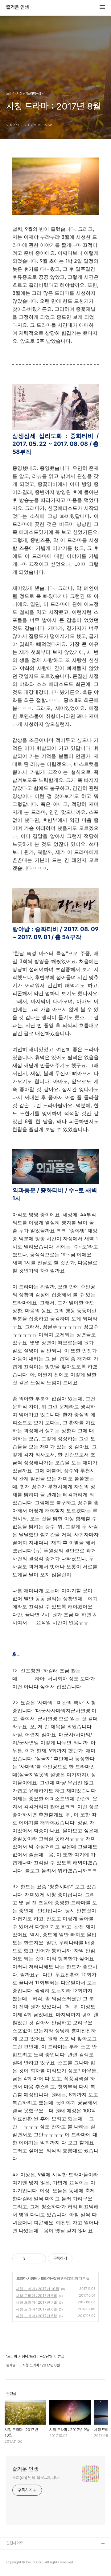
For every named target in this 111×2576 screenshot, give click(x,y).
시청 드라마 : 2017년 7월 (36, 2302)
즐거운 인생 (18, 7)
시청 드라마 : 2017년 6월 (36, 2309)
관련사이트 (15, 2543)
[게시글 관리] (39, 2258)
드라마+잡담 (50, 2278)
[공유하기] (31, 2258)
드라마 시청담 (27, 2278)
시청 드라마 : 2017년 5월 (36, 2316)
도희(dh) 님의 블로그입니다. (36, 2478)
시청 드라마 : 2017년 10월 (37, 2289)
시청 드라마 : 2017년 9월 (36, 2296)
